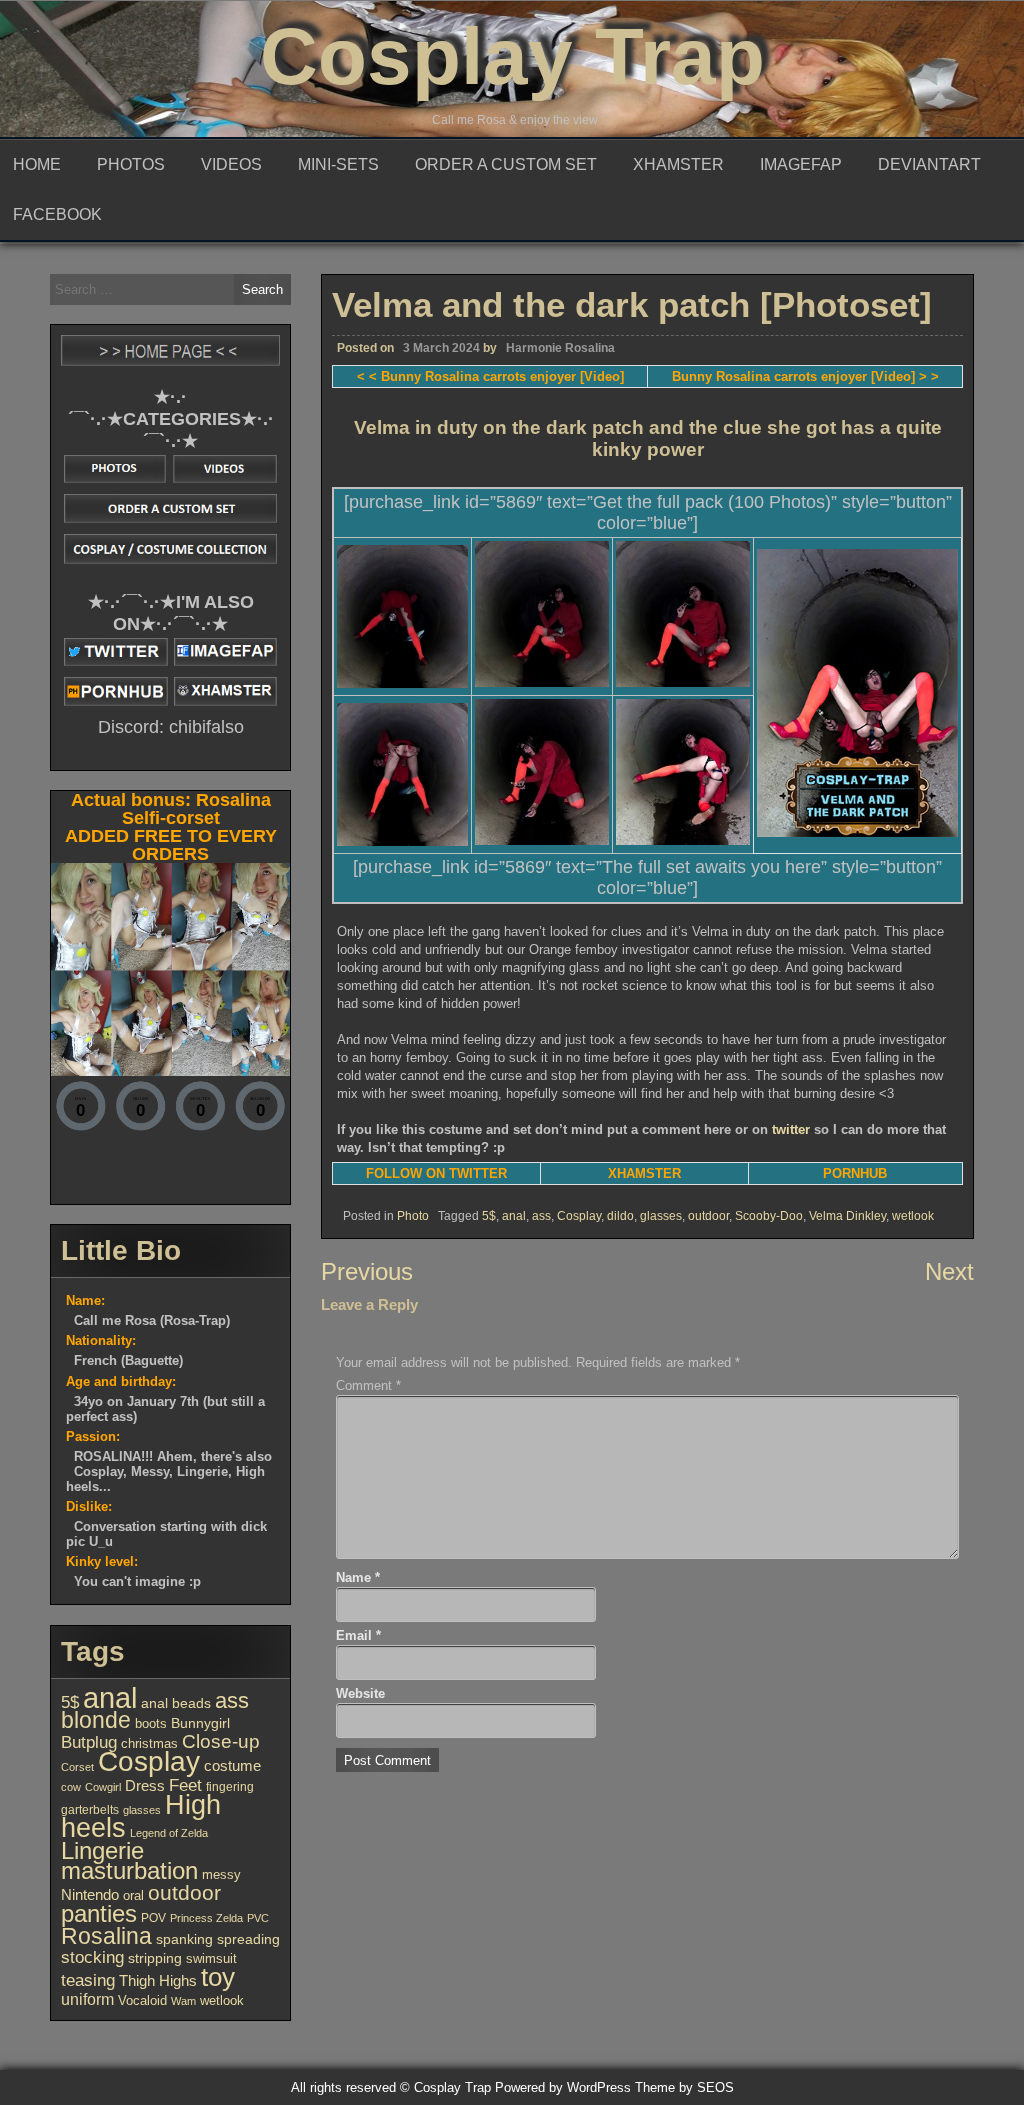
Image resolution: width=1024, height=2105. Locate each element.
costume (232, 1765)
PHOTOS (131, 164)
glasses (661, 1216)
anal (514, 1216)
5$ (489, 1216)
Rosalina (106, 1936)
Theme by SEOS (684, 2087)
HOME (37, 164)
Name (358, 1577)
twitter (791, 1129)
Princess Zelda (206, 1918)
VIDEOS (231, 164)
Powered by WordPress (563, 2087)
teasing (88, 1980)
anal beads (176, 1703)
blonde (96, 1720)
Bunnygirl (200, 1723)
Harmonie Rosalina (560, 348)
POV (153, 1918)
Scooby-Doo (769, 1216)
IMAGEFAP (801, 164)
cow (71, 1787)
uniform (87, 1999)
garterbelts (90, 1810)
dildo (620, 1216)
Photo (413, 1216)
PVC (258, 1918)
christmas (149, 1743)
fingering (230, 1787)
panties (99, 1913)
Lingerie (102, 1850)
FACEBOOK (57, 214)
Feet (185, 1785)
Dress (145, 1786)
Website (360, 1693)
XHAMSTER (678, 164)
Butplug (89, 1742)
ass (541, 1216)
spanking (184, 1939)
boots (151, 1723)
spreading (248, 1939)
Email (358, 1635)
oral (133, 1895)
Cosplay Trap (512, 56)
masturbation (129, 1870)
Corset (77, 1767)
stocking (92, 1957)
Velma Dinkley (847, 1216)
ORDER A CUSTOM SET (506, 164)
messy (221, 1874)
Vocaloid (142, 2000)
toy (218, 1977)
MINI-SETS (338, 164)
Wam (183, 2001)
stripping (155, 1958)
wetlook (913, 1216)
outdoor (708, 1216)
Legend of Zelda (169, 1833)
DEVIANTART (929, 164)
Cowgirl (103, 1787)
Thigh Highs (158, 1980)
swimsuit (211, 1958)
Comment (368, 1385)
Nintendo (90, 1895)
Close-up (221, 1741)
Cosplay (579, 1216)
